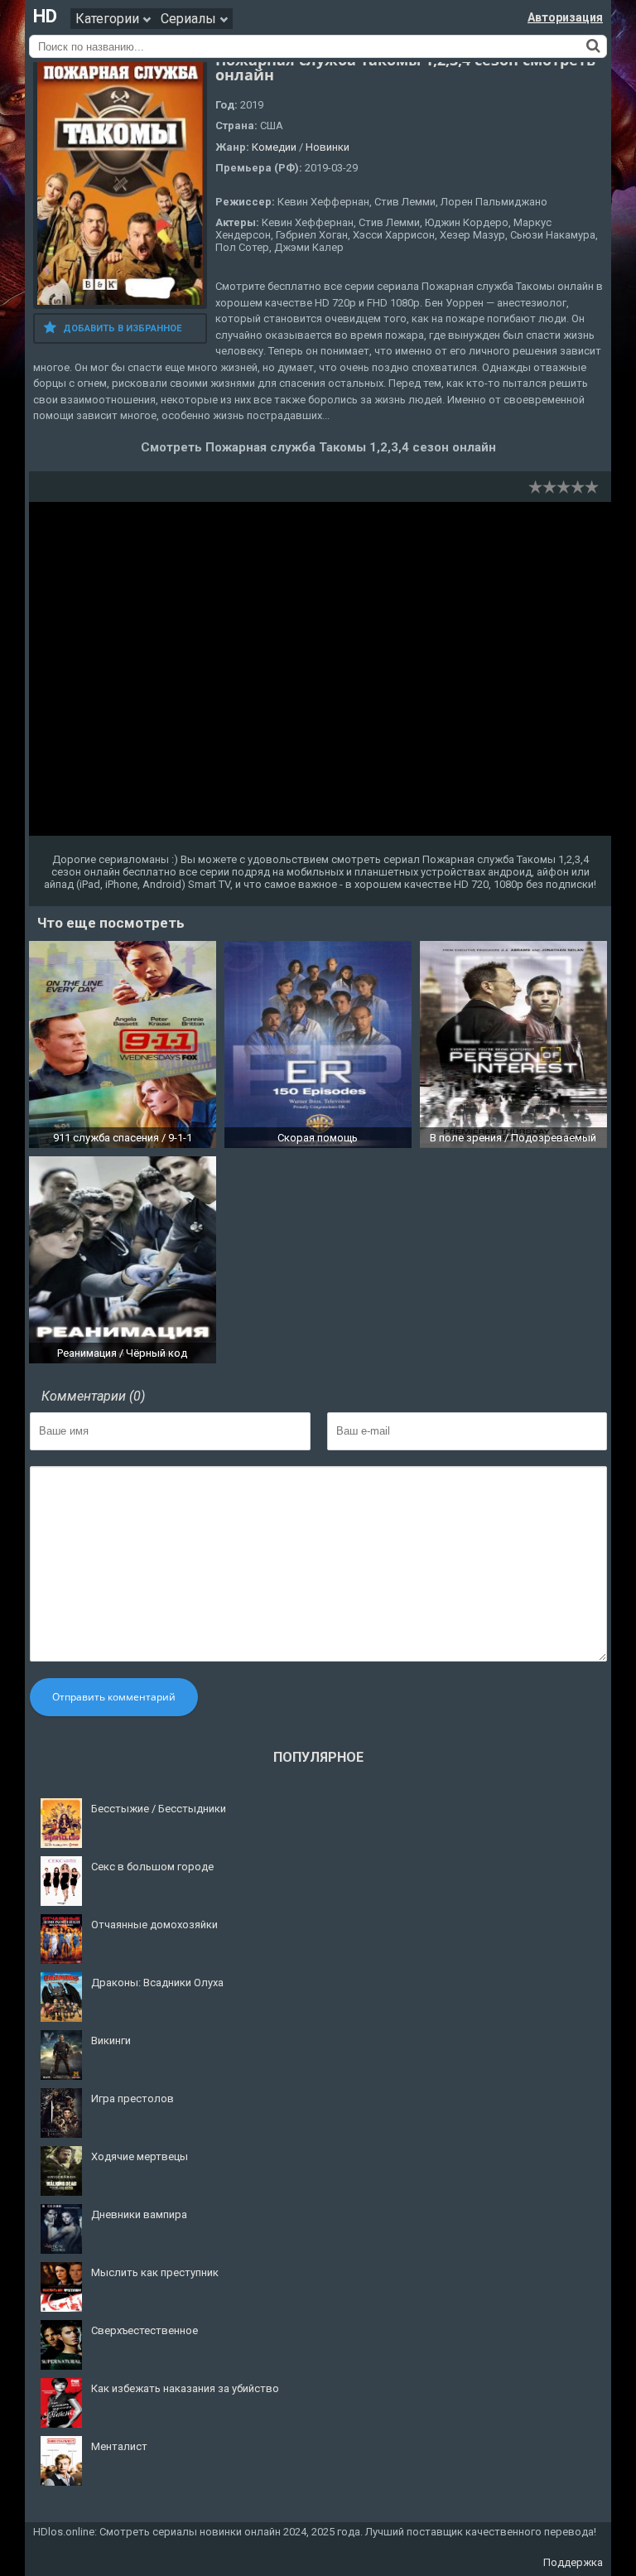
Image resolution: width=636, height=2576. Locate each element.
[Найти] (593, 46)
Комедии (274, 147)
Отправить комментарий (114, 1697)
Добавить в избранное (122, 328)
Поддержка (573, 2562)
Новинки (328, 147)
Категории (109, 19)
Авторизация (565, 17)
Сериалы (190, 19)
